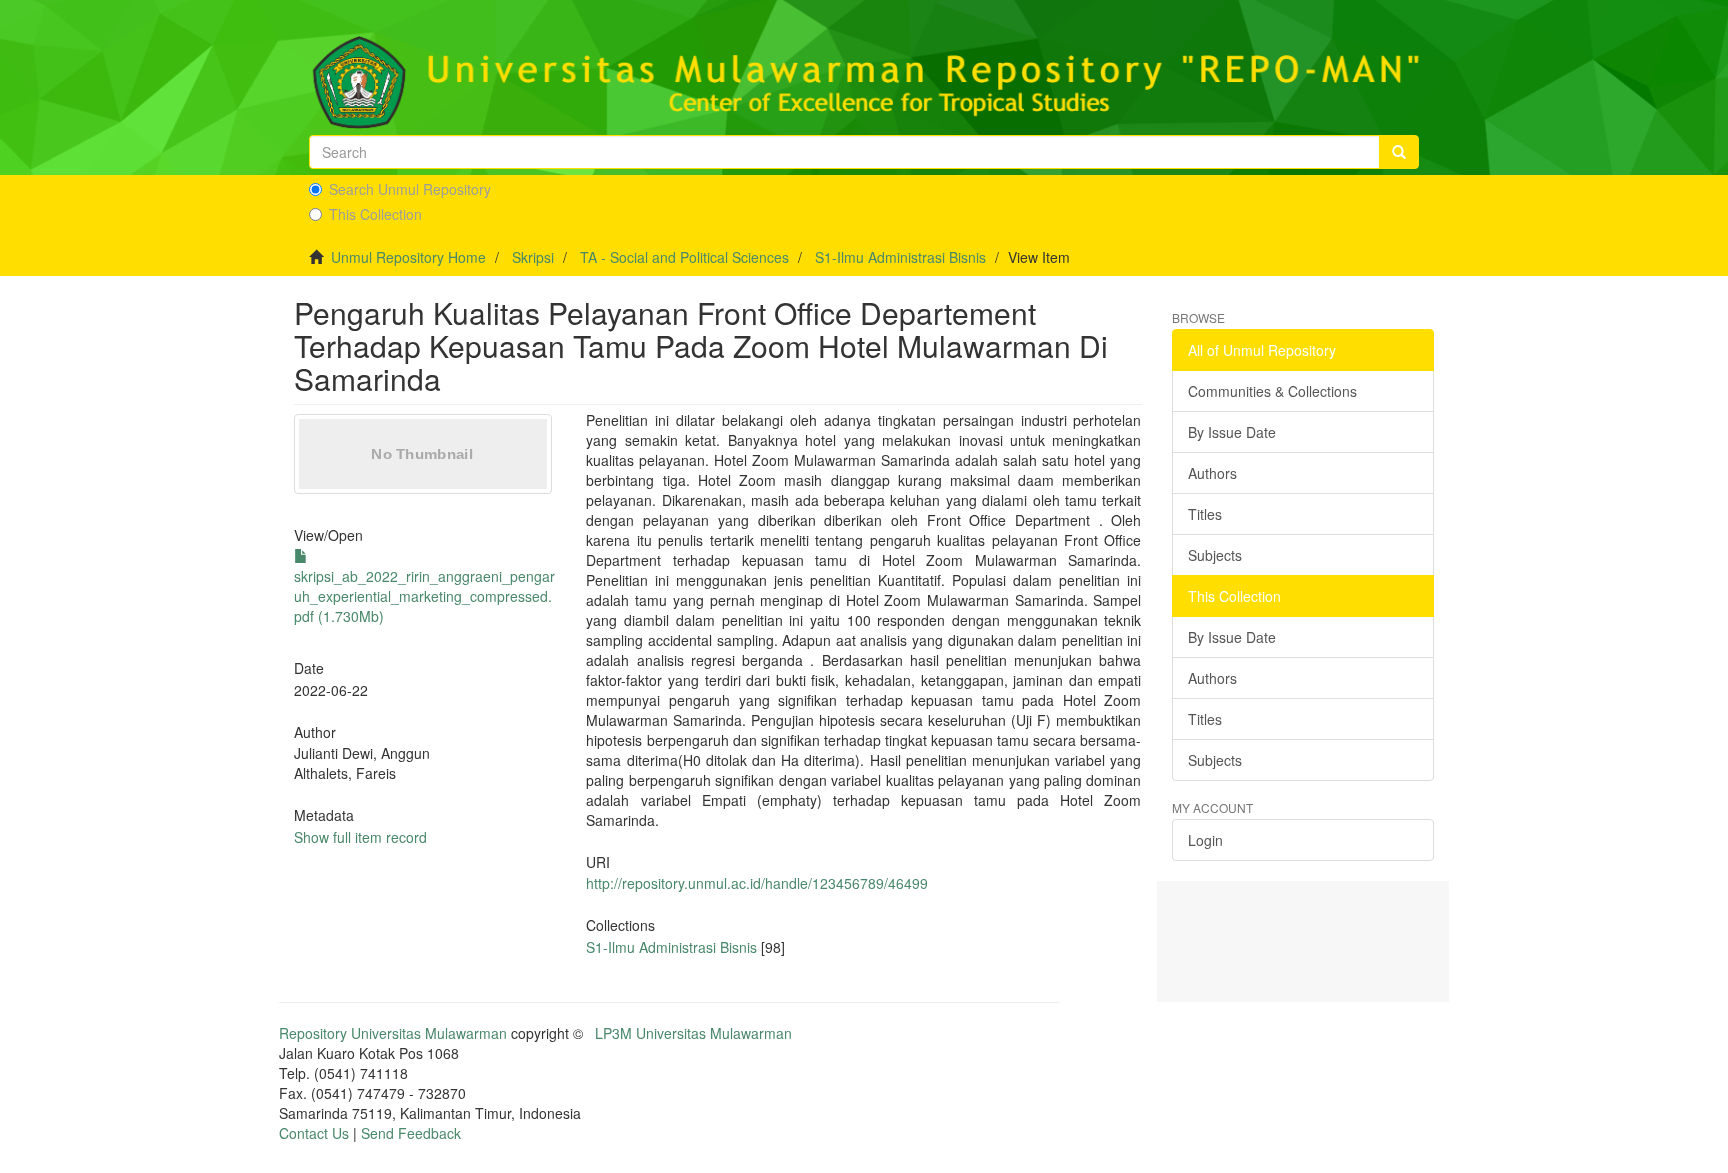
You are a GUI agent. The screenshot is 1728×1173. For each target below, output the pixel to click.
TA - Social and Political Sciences (684, 257)
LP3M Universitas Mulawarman (693, 1033)
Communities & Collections (1272, 391)
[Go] (1399, 152)
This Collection (375, 214)
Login (1205, 840)
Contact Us (314, 1133)
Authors (1212, 473)
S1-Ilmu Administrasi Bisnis (900, 257)
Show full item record (360, 837)
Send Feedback (411, 1133)
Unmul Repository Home (408, 257)
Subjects (1215, 555)
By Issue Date (1232, 432)
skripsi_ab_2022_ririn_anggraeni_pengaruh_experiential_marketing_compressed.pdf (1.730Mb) (424, 596)
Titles (1205, 514)
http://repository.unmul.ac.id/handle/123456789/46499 (757, 883)
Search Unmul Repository (410, 189)
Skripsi (533, 257)
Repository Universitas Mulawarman (393, 1033)
